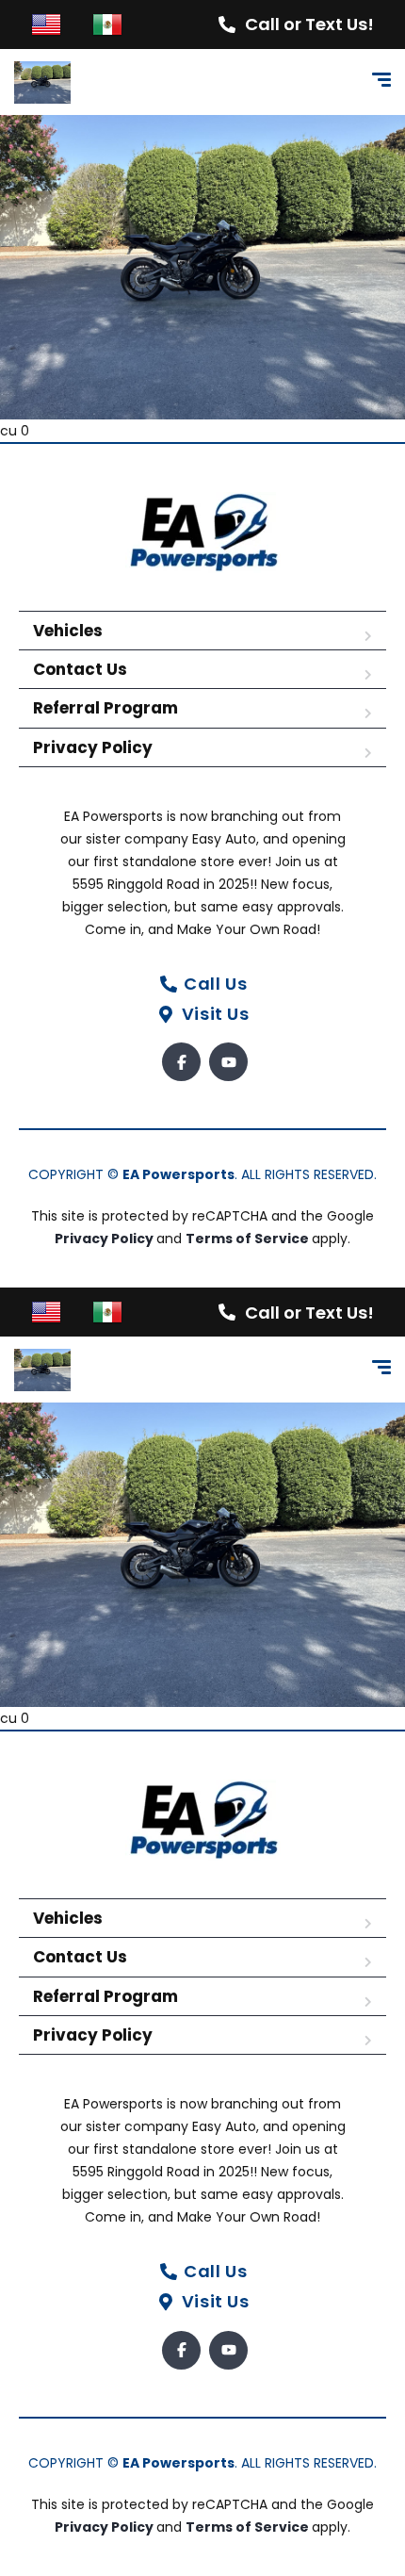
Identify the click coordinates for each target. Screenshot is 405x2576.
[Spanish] (107, 24)
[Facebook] (181, 1062)
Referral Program (105, 708)
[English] (46, 24)
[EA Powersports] (42, 82)
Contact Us (80, 669)
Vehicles (68, 631)
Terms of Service (249, 1239)
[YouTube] (228, 1062)
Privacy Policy (93, 747)
